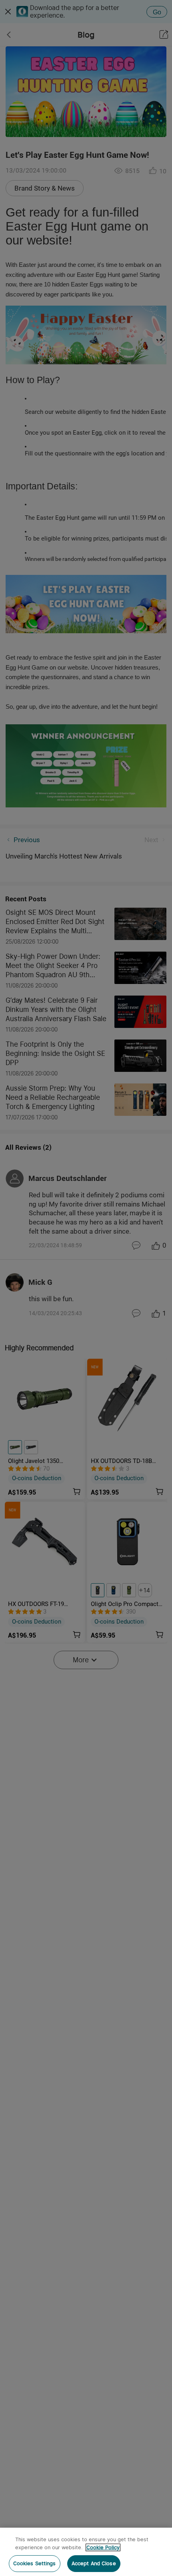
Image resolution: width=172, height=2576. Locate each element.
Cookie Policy (103, 2547)
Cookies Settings (35, 2563)
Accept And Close (94, 2563)
